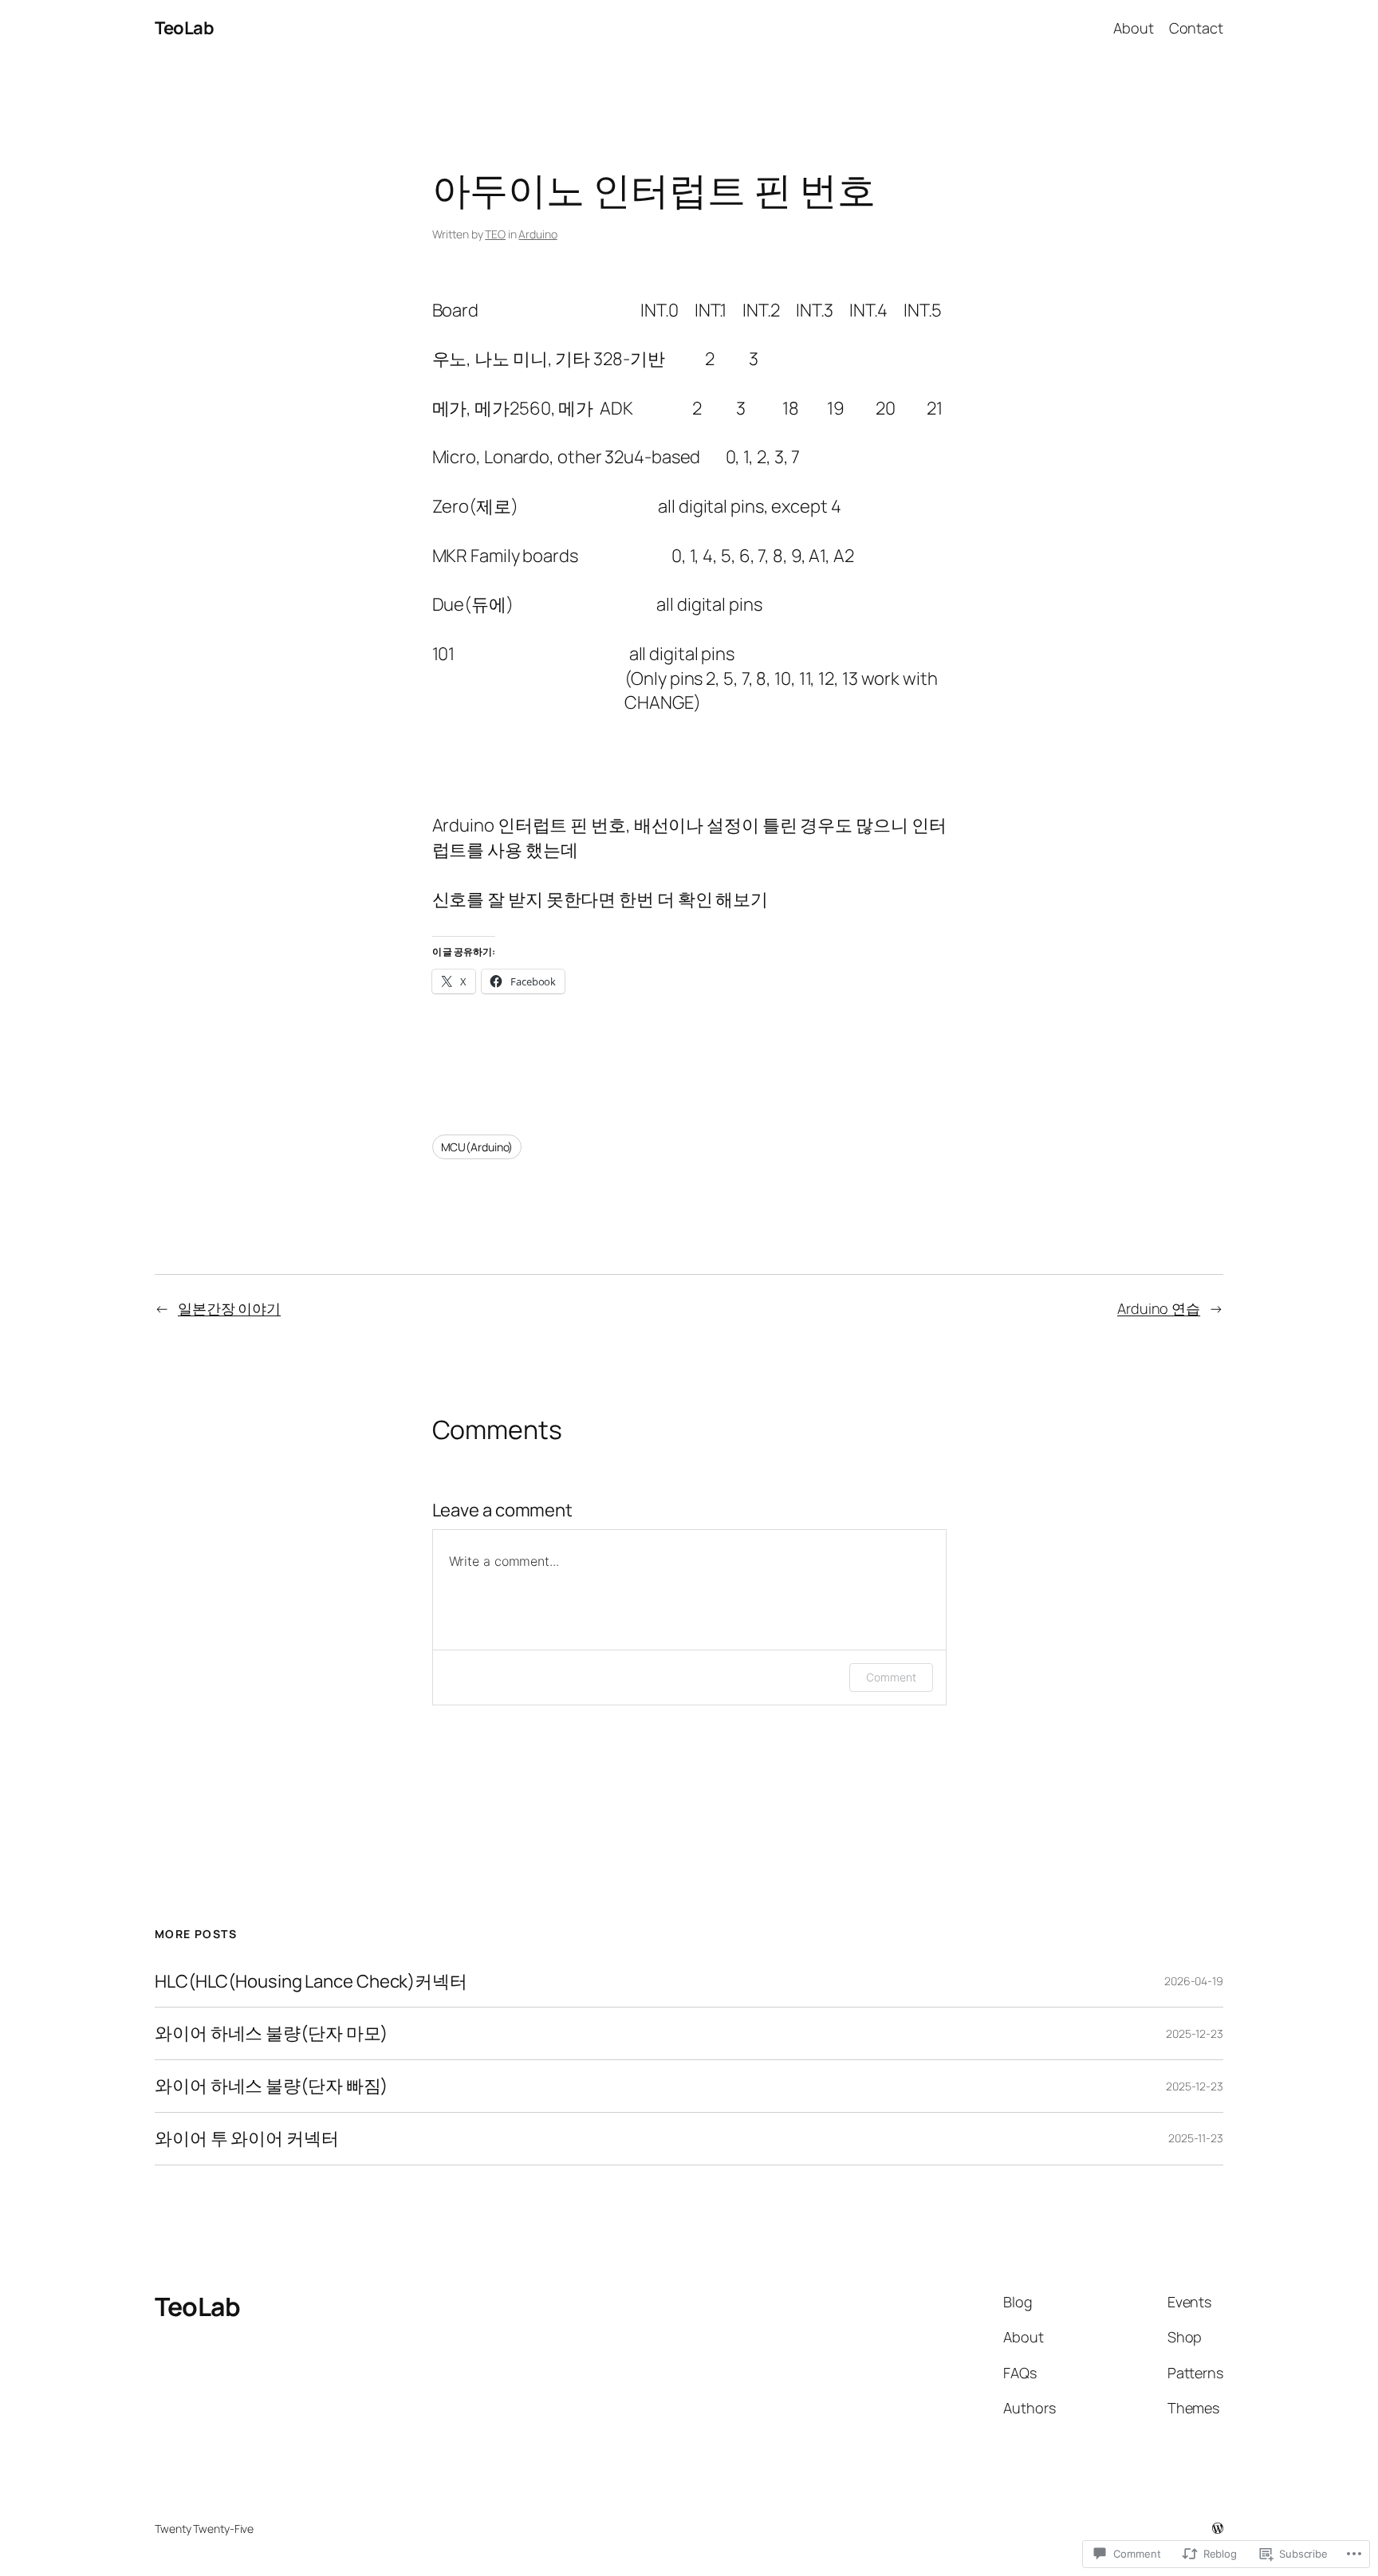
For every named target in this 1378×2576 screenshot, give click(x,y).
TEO (495, 234)
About (1134, 28)
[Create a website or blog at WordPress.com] (1218, 2529)
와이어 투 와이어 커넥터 (247, 2139)
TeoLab (184, 28)
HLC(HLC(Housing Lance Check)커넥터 (311, 1982)
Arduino (537, 234)
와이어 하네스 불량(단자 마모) (271, 2033)
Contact (1196, 28)
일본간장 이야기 (229, 1308)
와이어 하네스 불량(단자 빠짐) (271, 2086)
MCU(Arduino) (477, 1147)
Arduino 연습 (1159, 1308)
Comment (891, 1677)
